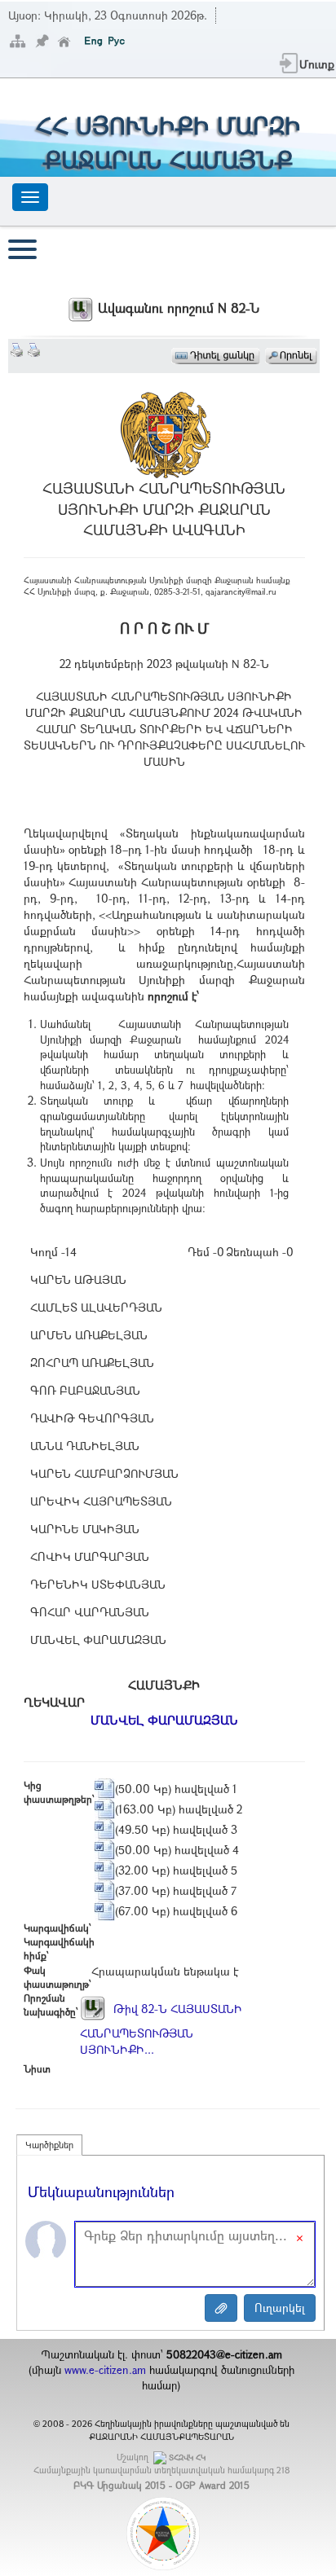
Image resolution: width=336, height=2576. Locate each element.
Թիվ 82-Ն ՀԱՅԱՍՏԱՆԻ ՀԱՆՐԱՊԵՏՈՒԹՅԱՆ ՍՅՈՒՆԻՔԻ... (161, 2029)
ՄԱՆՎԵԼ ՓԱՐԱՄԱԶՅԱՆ (164, 1720)
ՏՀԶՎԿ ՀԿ (187, 2457)
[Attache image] (221, 2308)
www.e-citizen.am (105, 2370)
